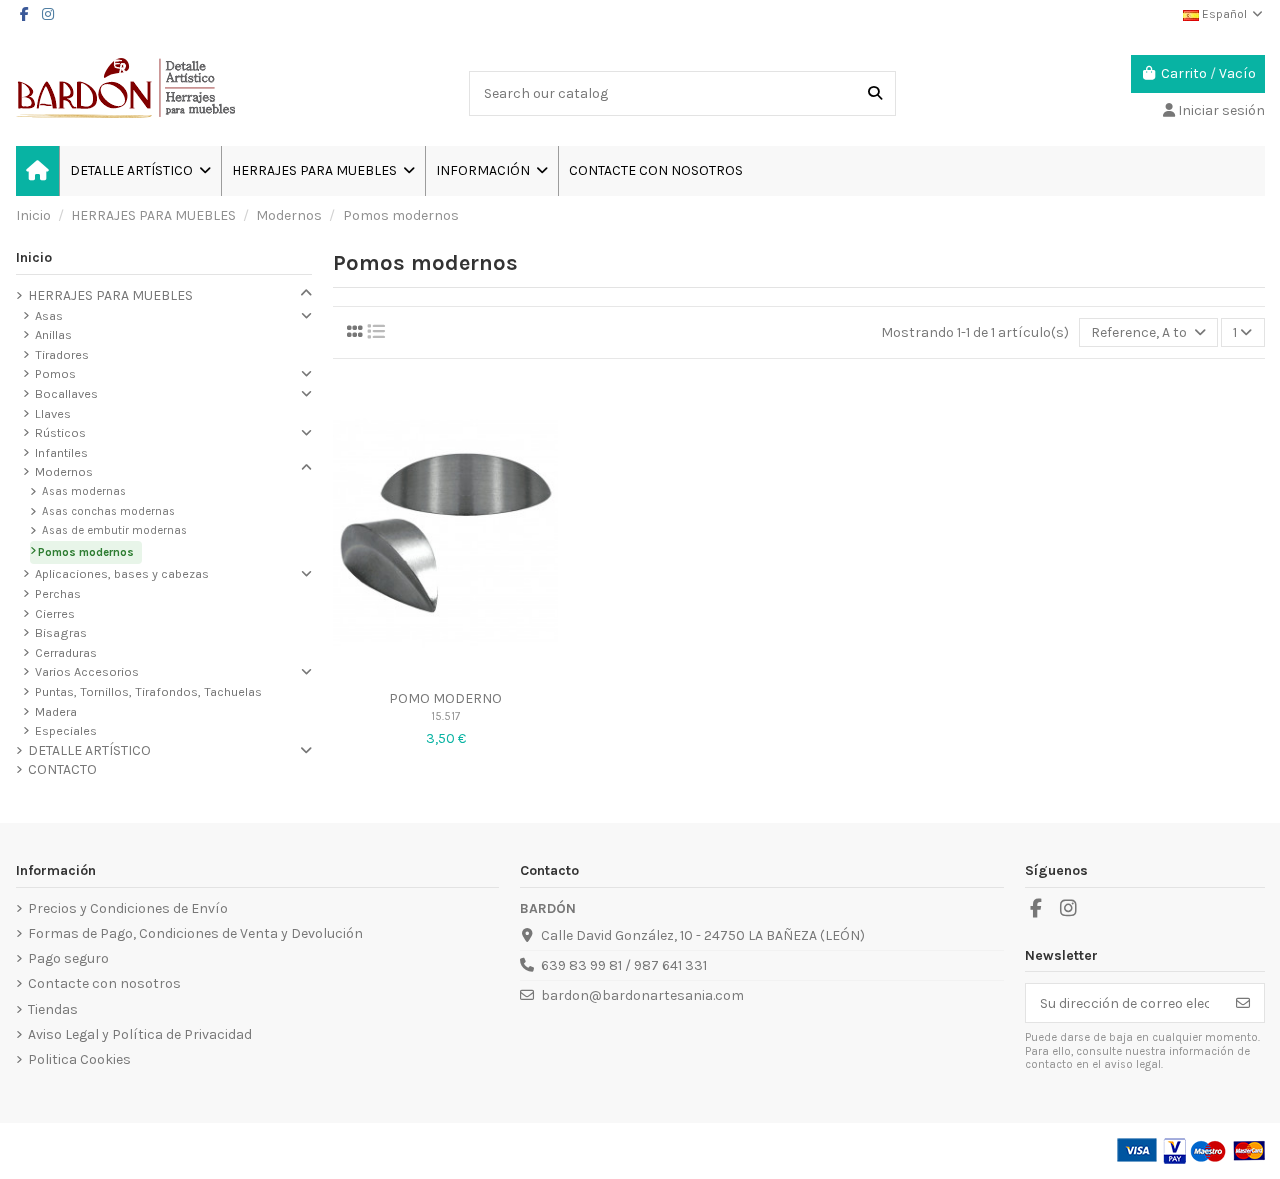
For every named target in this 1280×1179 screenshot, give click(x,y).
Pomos (55, 373)
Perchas (58, 593)
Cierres (55, 613)
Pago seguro (68, 958)
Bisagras (61, 632)
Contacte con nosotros (104, 983)
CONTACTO (62, 769)
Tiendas (53, 1009)
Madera (56, 711)
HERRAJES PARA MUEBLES (110, 295)
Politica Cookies (79, 1059)
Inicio (34, 257)
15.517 (445, 716)
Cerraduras (66, 652)
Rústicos (60, 432)
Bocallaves (66, 393)
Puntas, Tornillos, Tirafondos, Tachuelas (148, 691)
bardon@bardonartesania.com (642, 995)
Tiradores (62, 354)
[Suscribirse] (1243, 1003)
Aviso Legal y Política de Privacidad (140, 1034)
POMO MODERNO (445, 698)
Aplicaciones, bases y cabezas (122, 573)
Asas (49, 315)
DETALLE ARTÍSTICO (89, 750)
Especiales (66, 730)
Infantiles (61, 452)
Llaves (53, 413)
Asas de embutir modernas (114, 530)
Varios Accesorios (87, 671)
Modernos (64, 471)
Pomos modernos (86, 552)
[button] (491, 171)
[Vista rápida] (446, 672)
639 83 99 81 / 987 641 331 (624, 965)
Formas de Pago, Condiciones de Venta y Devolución (195, 933)
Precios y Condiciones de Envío (128, 908)
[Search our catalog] (875, 93)
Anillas (53, 334)
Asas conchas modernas (108, 511)
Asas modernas (84, 491)
